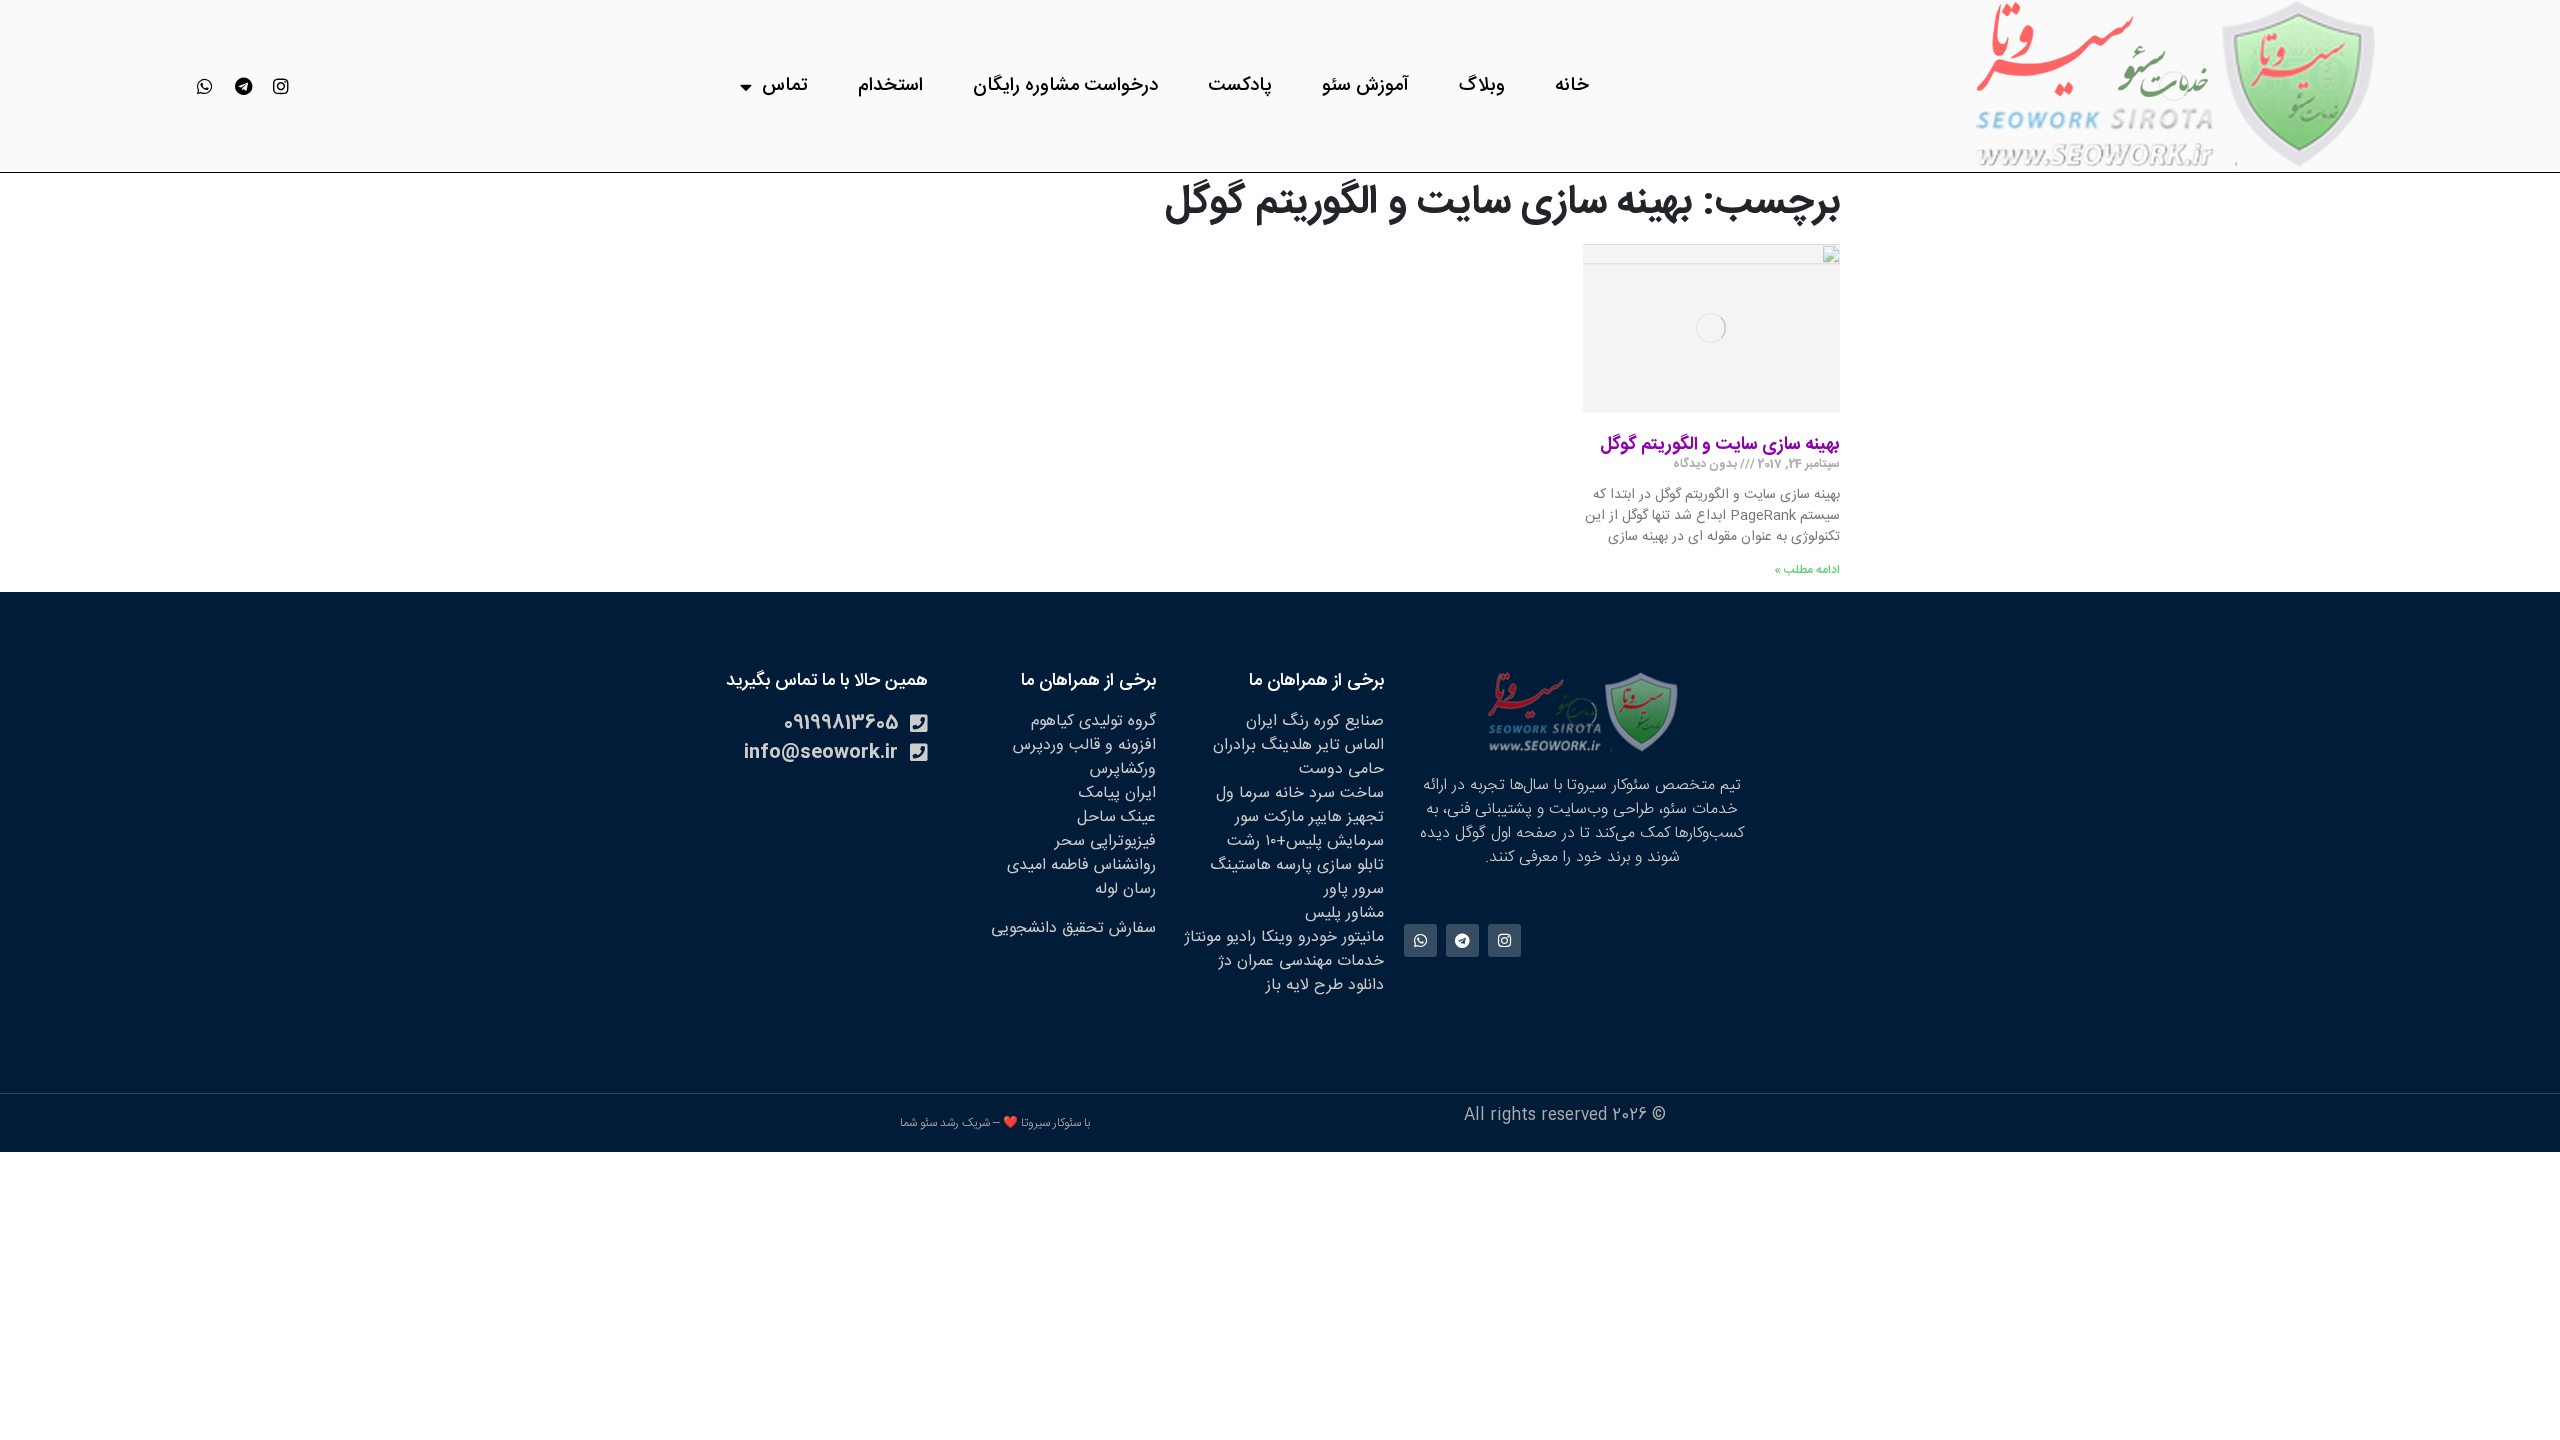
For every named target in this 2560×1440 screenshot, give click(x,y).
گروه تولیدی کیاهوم (1093, 721)
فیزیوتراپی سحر (1105, 841)
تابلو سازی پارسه (1330, 865)
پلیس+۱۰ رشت (1274, 841)
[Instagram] (281, 86)
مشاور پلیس (1344, 913)
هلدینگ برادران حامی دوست (1298, 757)
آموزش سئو (1365, 86)
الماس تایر (1350, 745)
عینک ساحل (1116, 817)
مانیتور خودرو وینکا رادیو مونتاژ (1284, 937)
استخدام (890, 86)
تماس (785, 86)
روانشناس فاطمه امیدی (1081, 865)
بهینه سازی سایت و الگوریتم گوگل (1720, 445)
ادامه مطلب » (1807, 570)
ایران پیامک (1117, 793)
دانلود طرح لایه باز (1325, 985)
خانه (1572, 86)
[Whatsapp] (205, 86)
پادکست (1240, 86)
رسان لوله (1125, 889)
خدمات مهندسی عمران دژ (1301, 961)
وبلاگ (1482, 86)
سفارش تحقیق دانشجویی (1073, 928)
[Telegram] (243, 86)
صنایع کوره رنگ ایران (1315, 721)
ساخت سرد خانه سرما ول (1300, 793)
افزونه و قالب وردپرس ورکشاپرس (1084, 757)
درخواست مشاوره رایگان (1065, 86)
